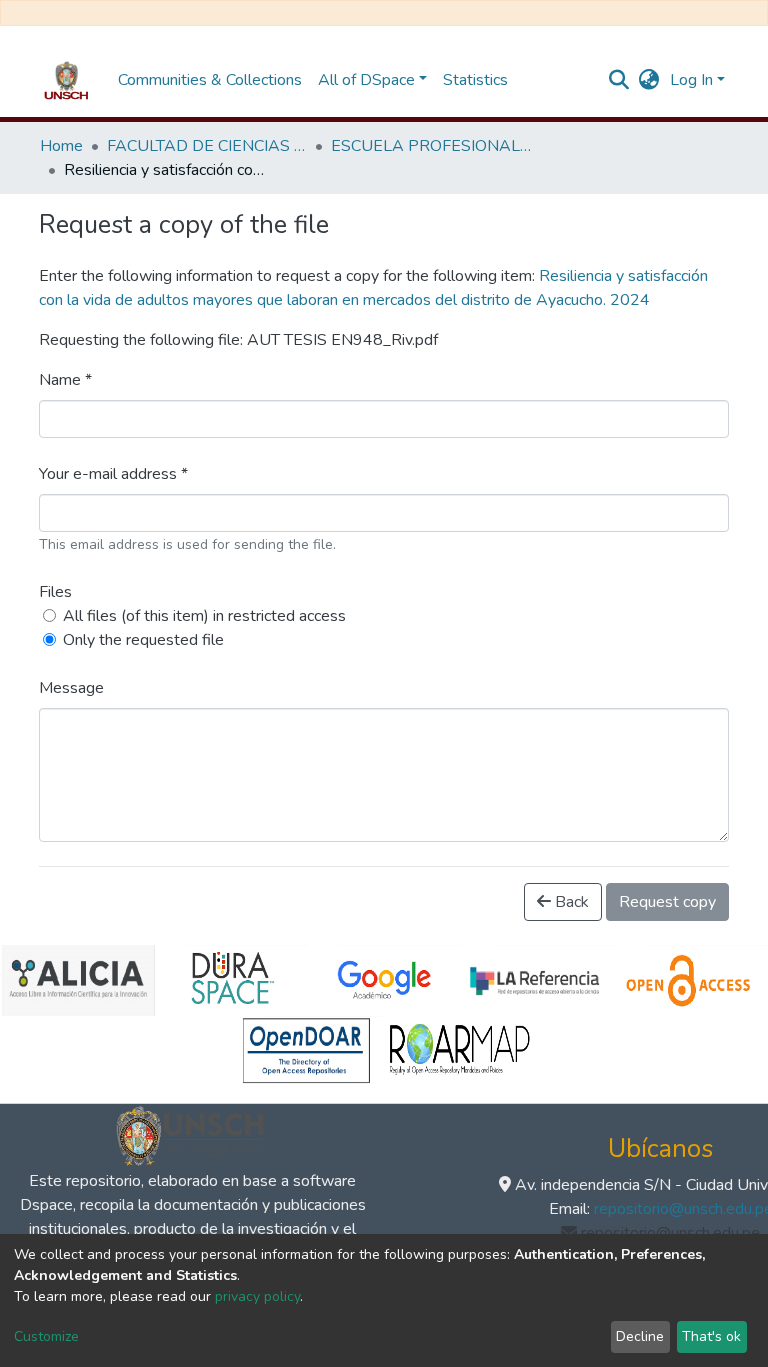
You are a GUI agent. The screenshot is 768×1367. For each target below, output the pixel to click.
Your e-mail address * (113, 474)
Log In (691, 80)
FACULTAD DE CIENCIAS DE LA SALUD (207, 146)
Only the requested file (143, 640)
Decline (640, 1336)
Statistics (475, 80)
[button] (649, 80)
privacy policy (257, 1296)
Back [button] (570, 902)
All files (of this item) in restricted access (204, 616)
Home (61, 146)
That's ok (711, 1336)
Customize (46, 1336)
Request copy (667, 902)
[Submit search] (619, 80)
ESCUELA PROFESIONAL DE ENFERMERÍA (431, 146)
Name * (65, 380)
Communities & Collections (210, 80)
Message (71, 688)
